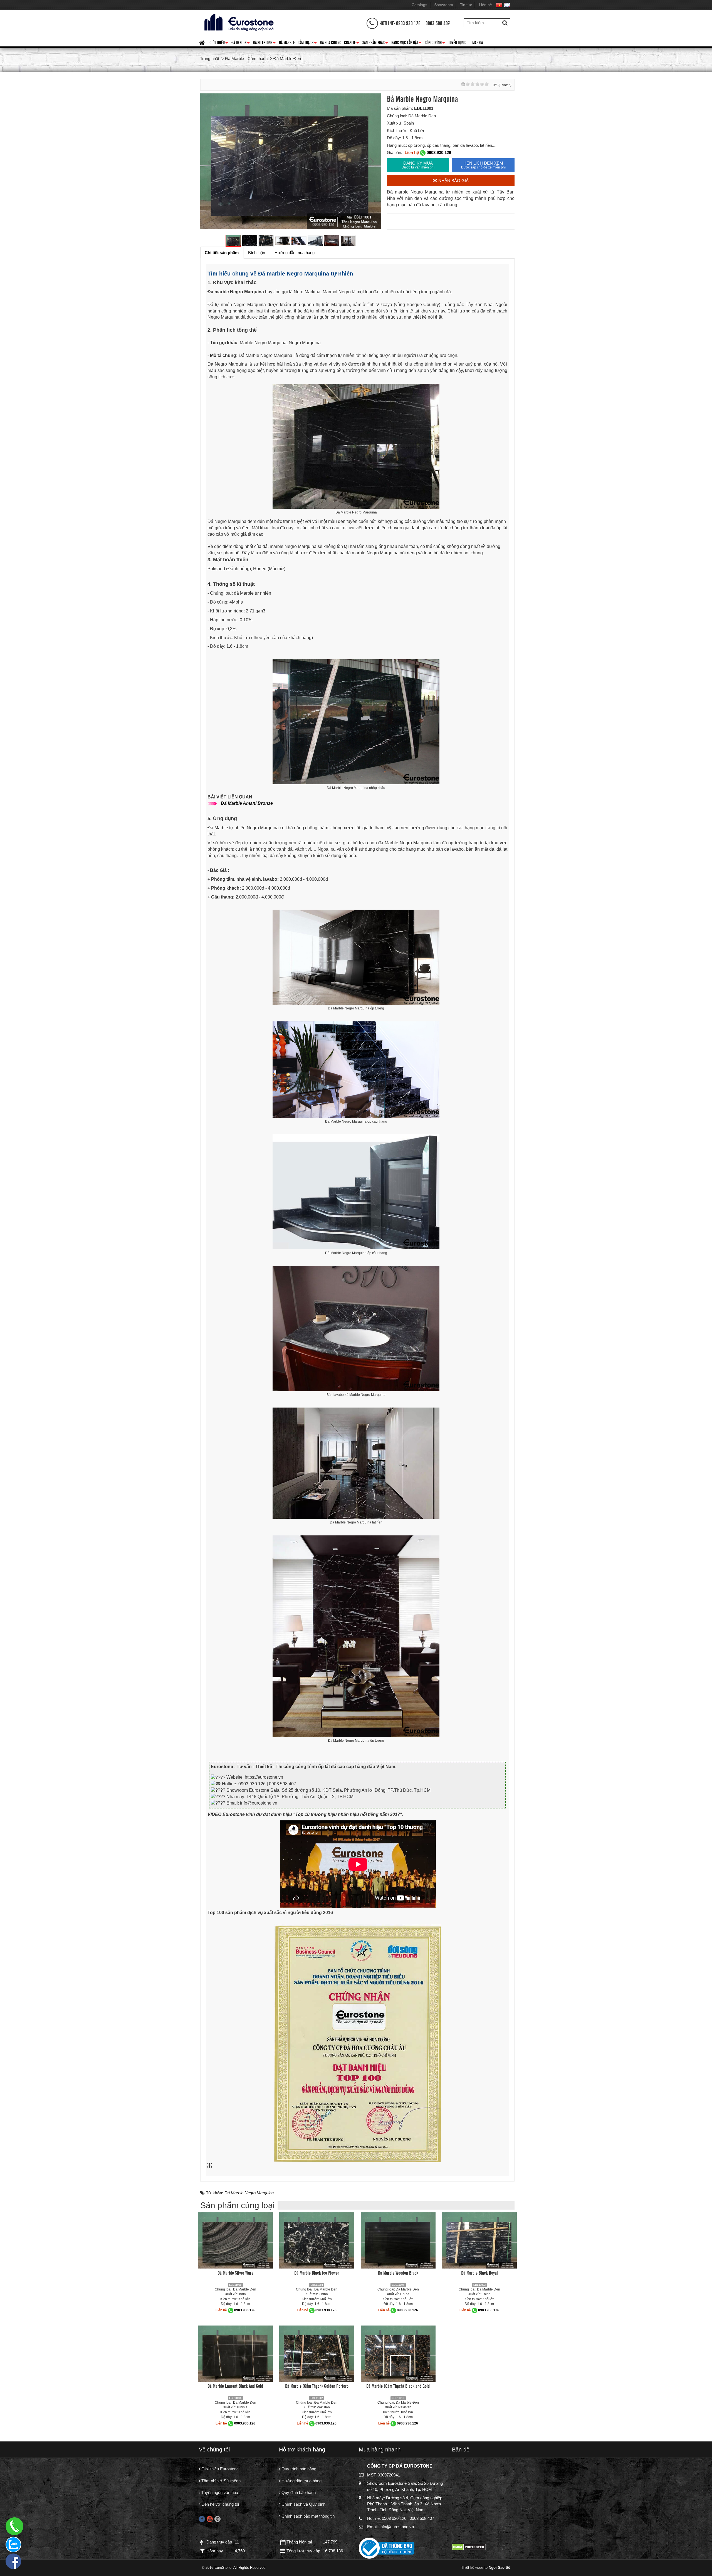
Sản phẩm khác (375, 43)
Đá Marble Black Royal (479, 2272)
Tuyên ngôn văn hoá (219, 2492)
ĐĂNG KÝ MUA (418, 165)
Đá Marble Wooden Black (398, 2272)
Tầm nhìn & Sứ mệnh (220, 2481)
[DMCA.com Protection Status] (469, 2547)
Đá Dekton (241, 43)
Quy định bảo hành (298, 2492)
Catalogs (419, 5)
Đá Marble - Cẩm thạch (298, 43)
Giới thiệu (219, 43)
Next (371, 162)
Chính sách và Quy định (303, 2504)
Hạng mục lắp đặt (406, 43)
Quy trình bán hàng (298, 2469)
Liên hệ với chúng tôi (220, 2504)
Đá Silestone (264, 43)
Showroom (444, 5)
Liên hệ (485, 5)
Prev (210, 162)
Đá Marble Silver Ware (235, 2272)
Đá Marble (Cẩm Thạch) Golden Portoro (317, 2386)
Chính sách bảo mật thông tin (307, 2516)
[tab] (222, 253)
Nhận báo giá (453, 181)
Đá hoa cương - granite (340, 43)
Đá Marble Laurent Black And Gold (235, 2386)
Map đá (478, 42)
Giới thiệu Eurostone (219, 2469)
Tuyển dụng (457, 42)
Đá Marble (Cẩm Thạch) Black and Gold (398, 2386)
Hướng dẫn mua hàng (301, 2481)
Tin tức (466, 5)
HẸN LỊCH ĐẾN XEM (483, 165)
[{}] (238, 22)
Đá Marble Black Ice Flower (317, 2272)
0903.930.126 (439, 152)
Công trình (435, 43)
